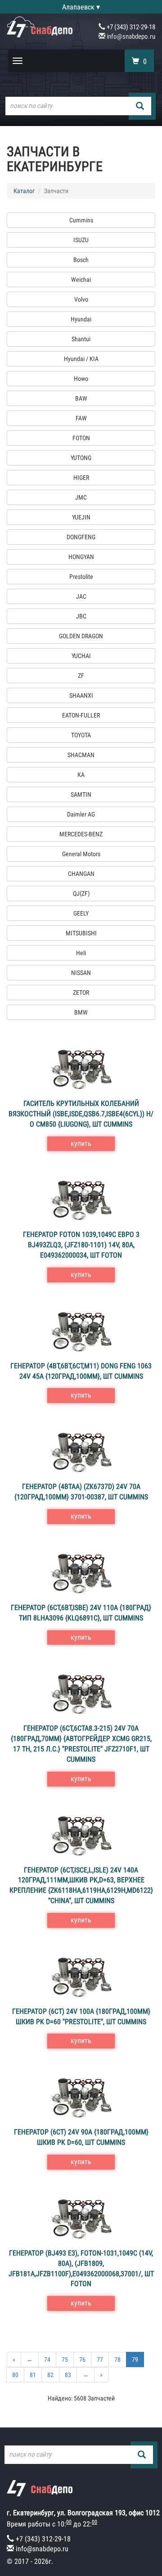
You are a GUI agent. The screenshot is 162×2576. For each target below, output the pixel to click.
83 (68, 2375)
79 (135, 2359)
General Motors (81, 854)
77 (100, 2359)
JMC (81, 497)
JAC (81, 596)
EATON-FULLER (81, 715)
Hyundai (81, 319)
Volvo (81, 299)
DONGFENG (81, 537)
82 (50, 2375)
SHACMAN (81, 755)
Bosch (81, 260)
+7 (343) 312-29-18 (130, 27)
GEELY (81, 913)
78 (117, 2359)
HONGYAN (81, 557)
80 (15, 2375)
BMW (81, 1012)
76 (82, 2359)
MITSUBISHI (81, 933)
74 (47, 2359)
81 (33, 2375)
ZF (81, 676)
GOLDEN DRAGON (81, 636)
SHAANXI (81, 695)
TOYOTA (81, 735)
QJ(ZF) (81, 893)
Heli (81, 953)
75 (65, 2359)
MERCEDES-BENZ (81, 834)
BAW (81, 398)
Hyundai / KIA (81, 359)
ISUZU (81, 240)
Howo (81, 379)
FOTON (81, 438)
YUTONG (81, 458)
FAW (81, 418)
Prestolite (81, 577)
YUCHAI (81, 656)
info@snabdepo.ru (130, 36)
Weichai (81, 280)
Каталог (24, 191)
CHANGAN (81, 874)
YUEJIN (81, 517)
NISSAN (81, 973)
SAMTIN (81, 794)
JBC (81, 616)
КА (81, 775)
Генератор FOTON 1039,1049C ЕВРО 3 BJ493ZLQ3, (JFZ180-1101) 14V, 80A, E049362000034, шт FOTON (81, 1245)
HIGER (81, 478)
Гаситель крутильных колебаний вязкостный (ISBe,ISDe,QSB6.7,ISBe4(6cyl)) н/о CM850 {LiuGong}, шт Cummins (81, 1114)
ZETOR (81, 993)
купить (81, 1144)
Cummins (81, 220)
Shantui (81, 339)
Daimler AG (81, 814)
